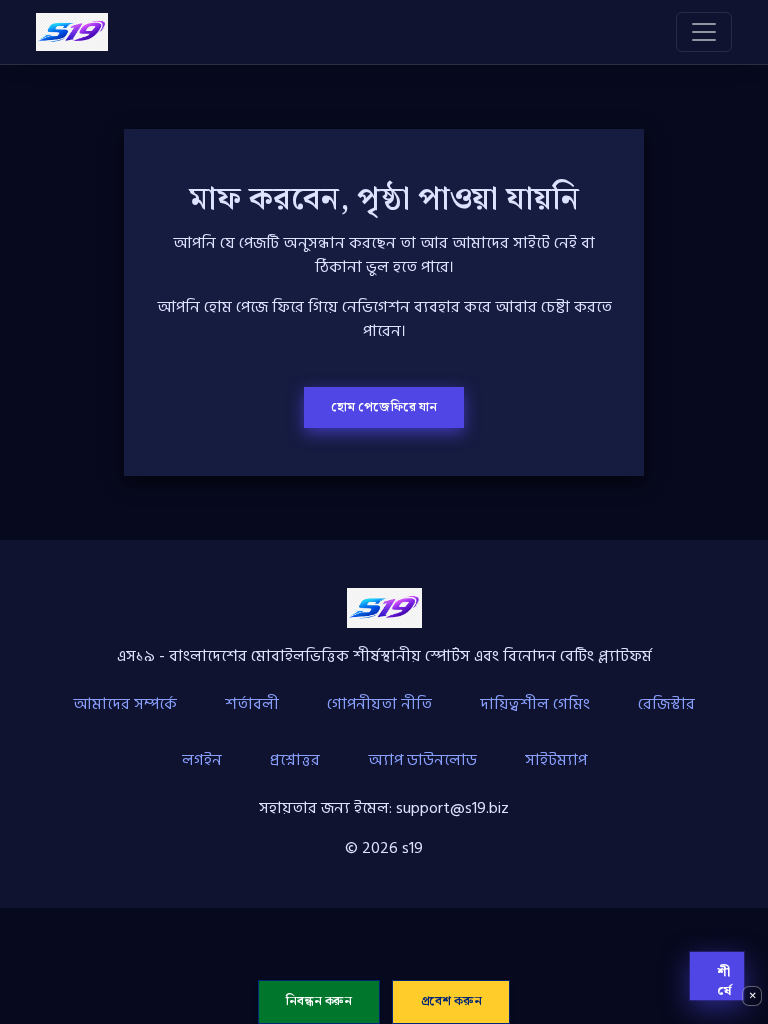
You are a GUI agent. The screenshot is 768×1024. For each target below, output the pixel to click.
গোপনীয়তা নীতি (379, 704)
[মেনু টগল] (704, 32)
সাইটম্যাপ (556, 760)
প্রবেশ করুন (451, 1002)
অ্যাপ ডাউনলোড (422, 760)
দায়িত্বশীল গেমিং (535, 704)
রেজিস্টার (666, 704)
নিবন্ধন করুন (319, 1002)
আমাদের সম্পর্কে (125, 704)
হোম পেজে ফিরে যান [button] (384, 407)
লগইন (202, 760)
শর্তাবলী (252, 704)
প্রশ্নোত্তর (295, 760)
